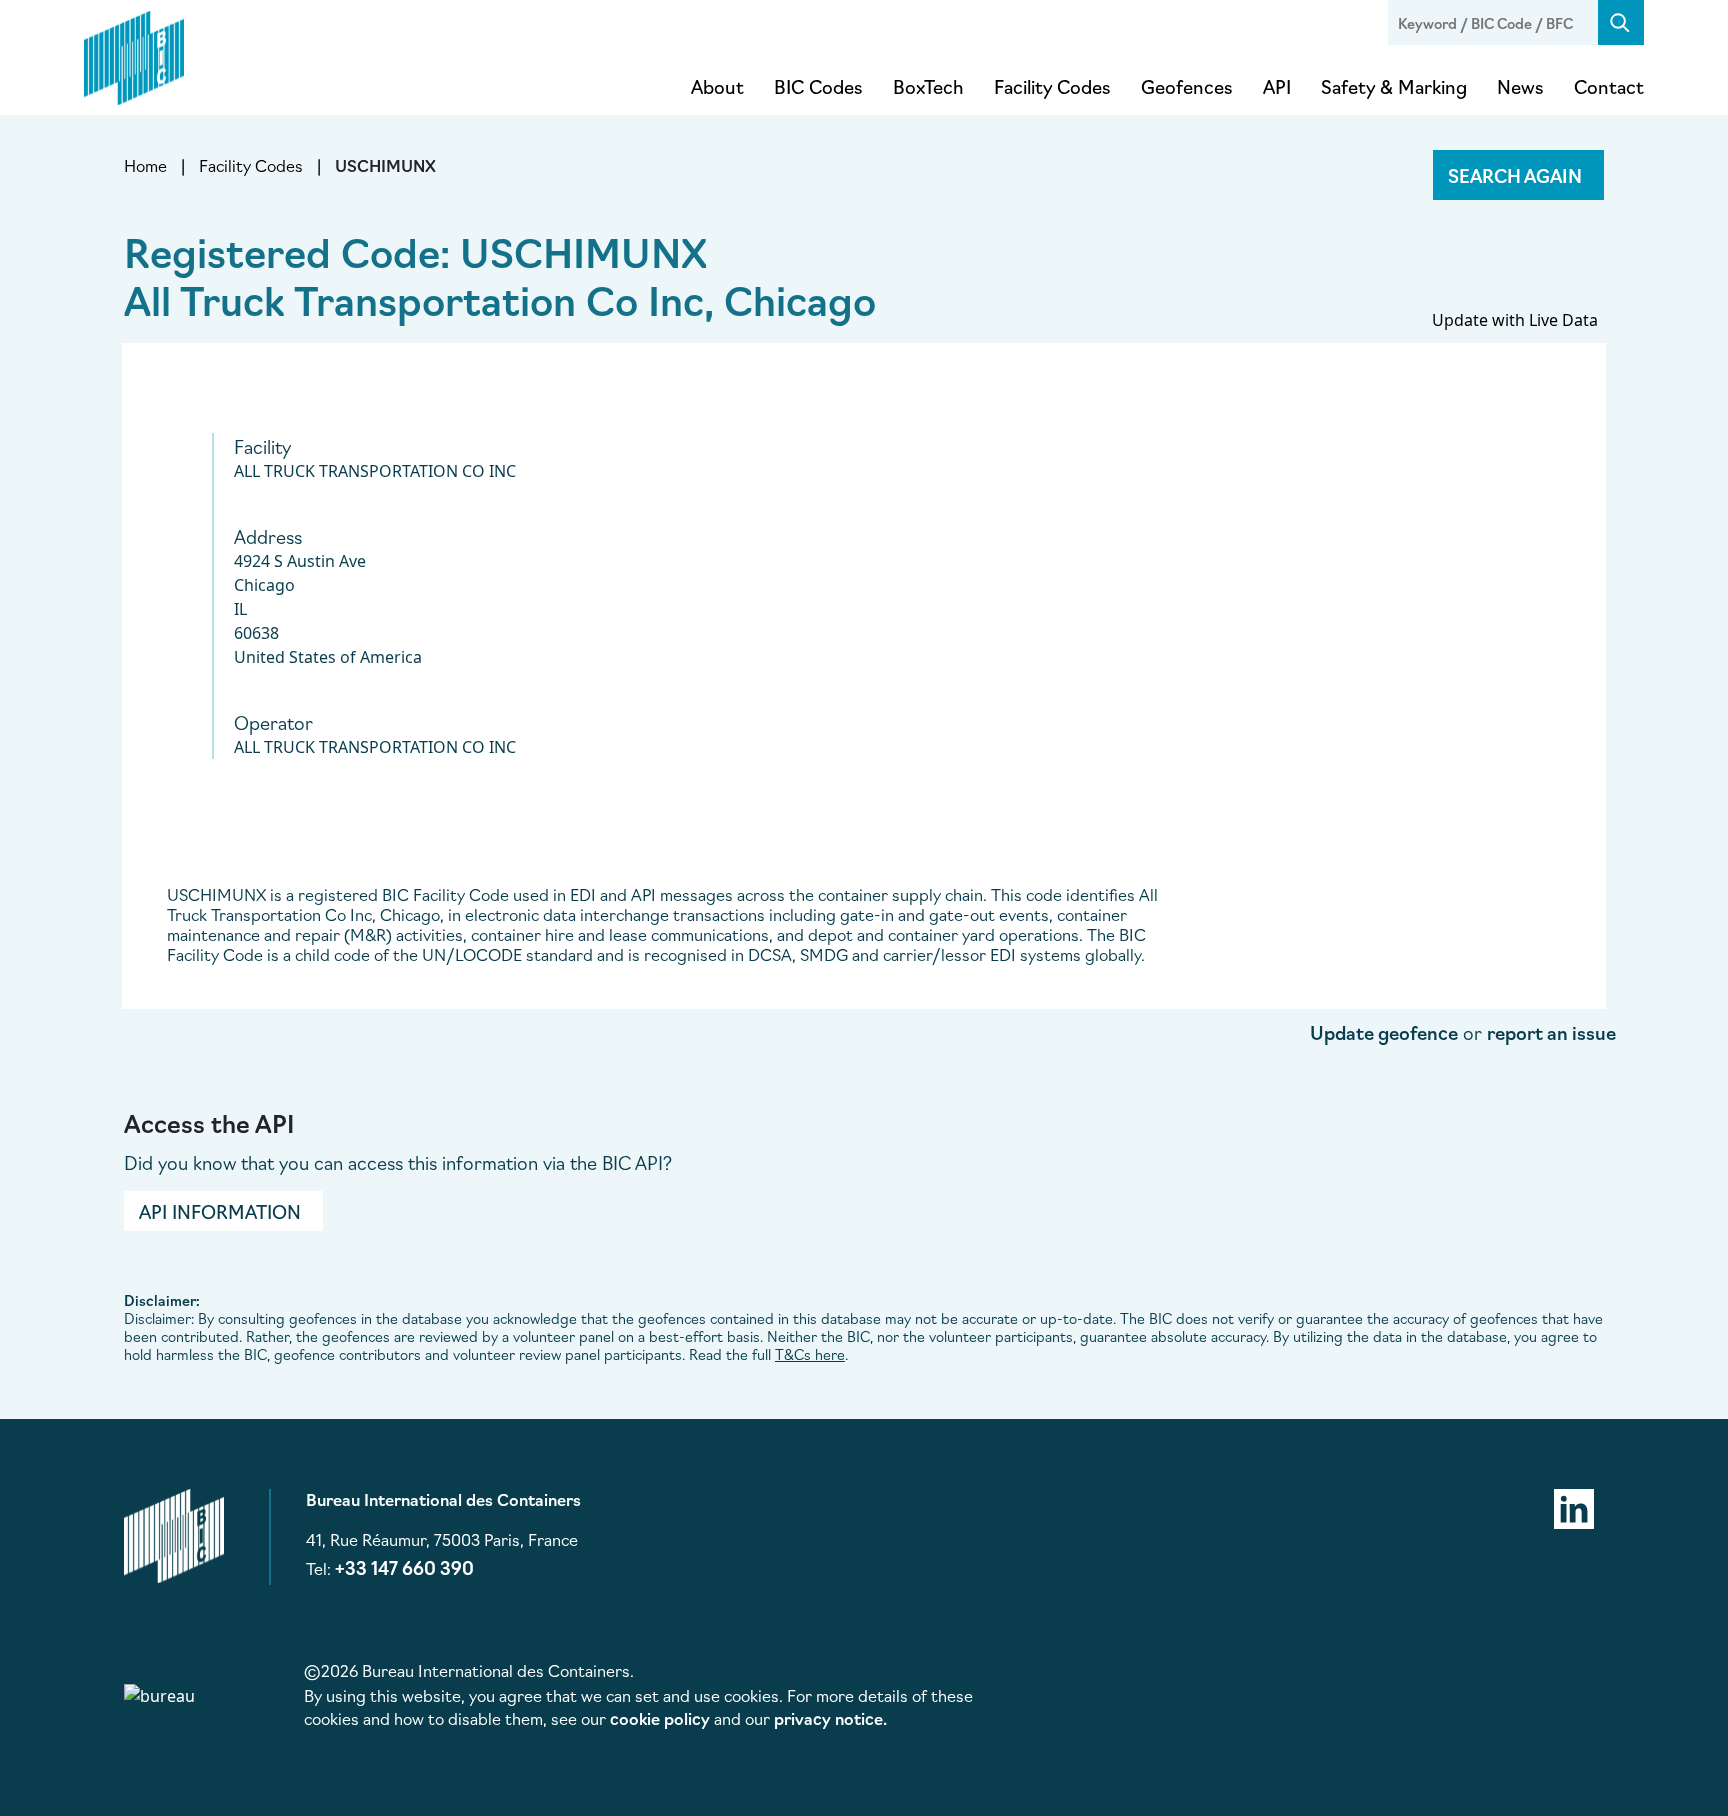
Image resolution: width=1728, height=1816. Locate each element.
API (1277, 86)
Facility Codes (1052, 86)
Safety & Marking (1394, 86)
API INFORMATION (220, 1211)
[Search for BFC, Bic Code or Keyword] (1621, 22)
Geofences (1187, 86)
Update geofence (1384, 1032)
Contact (1609, 86)
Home (145, 165)
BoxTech (928, 86)
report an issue (1551, 1032)
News (1520, 86)
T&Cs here (810, 1354)
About (717, 86)
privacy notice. (830, 1718)
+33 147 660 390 (404, 1567)
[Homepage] (134, 54)
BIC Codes (818, 86)
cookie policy (660, 1718)
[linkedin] (1574, 1506)
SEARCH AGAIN (1515, 175)
